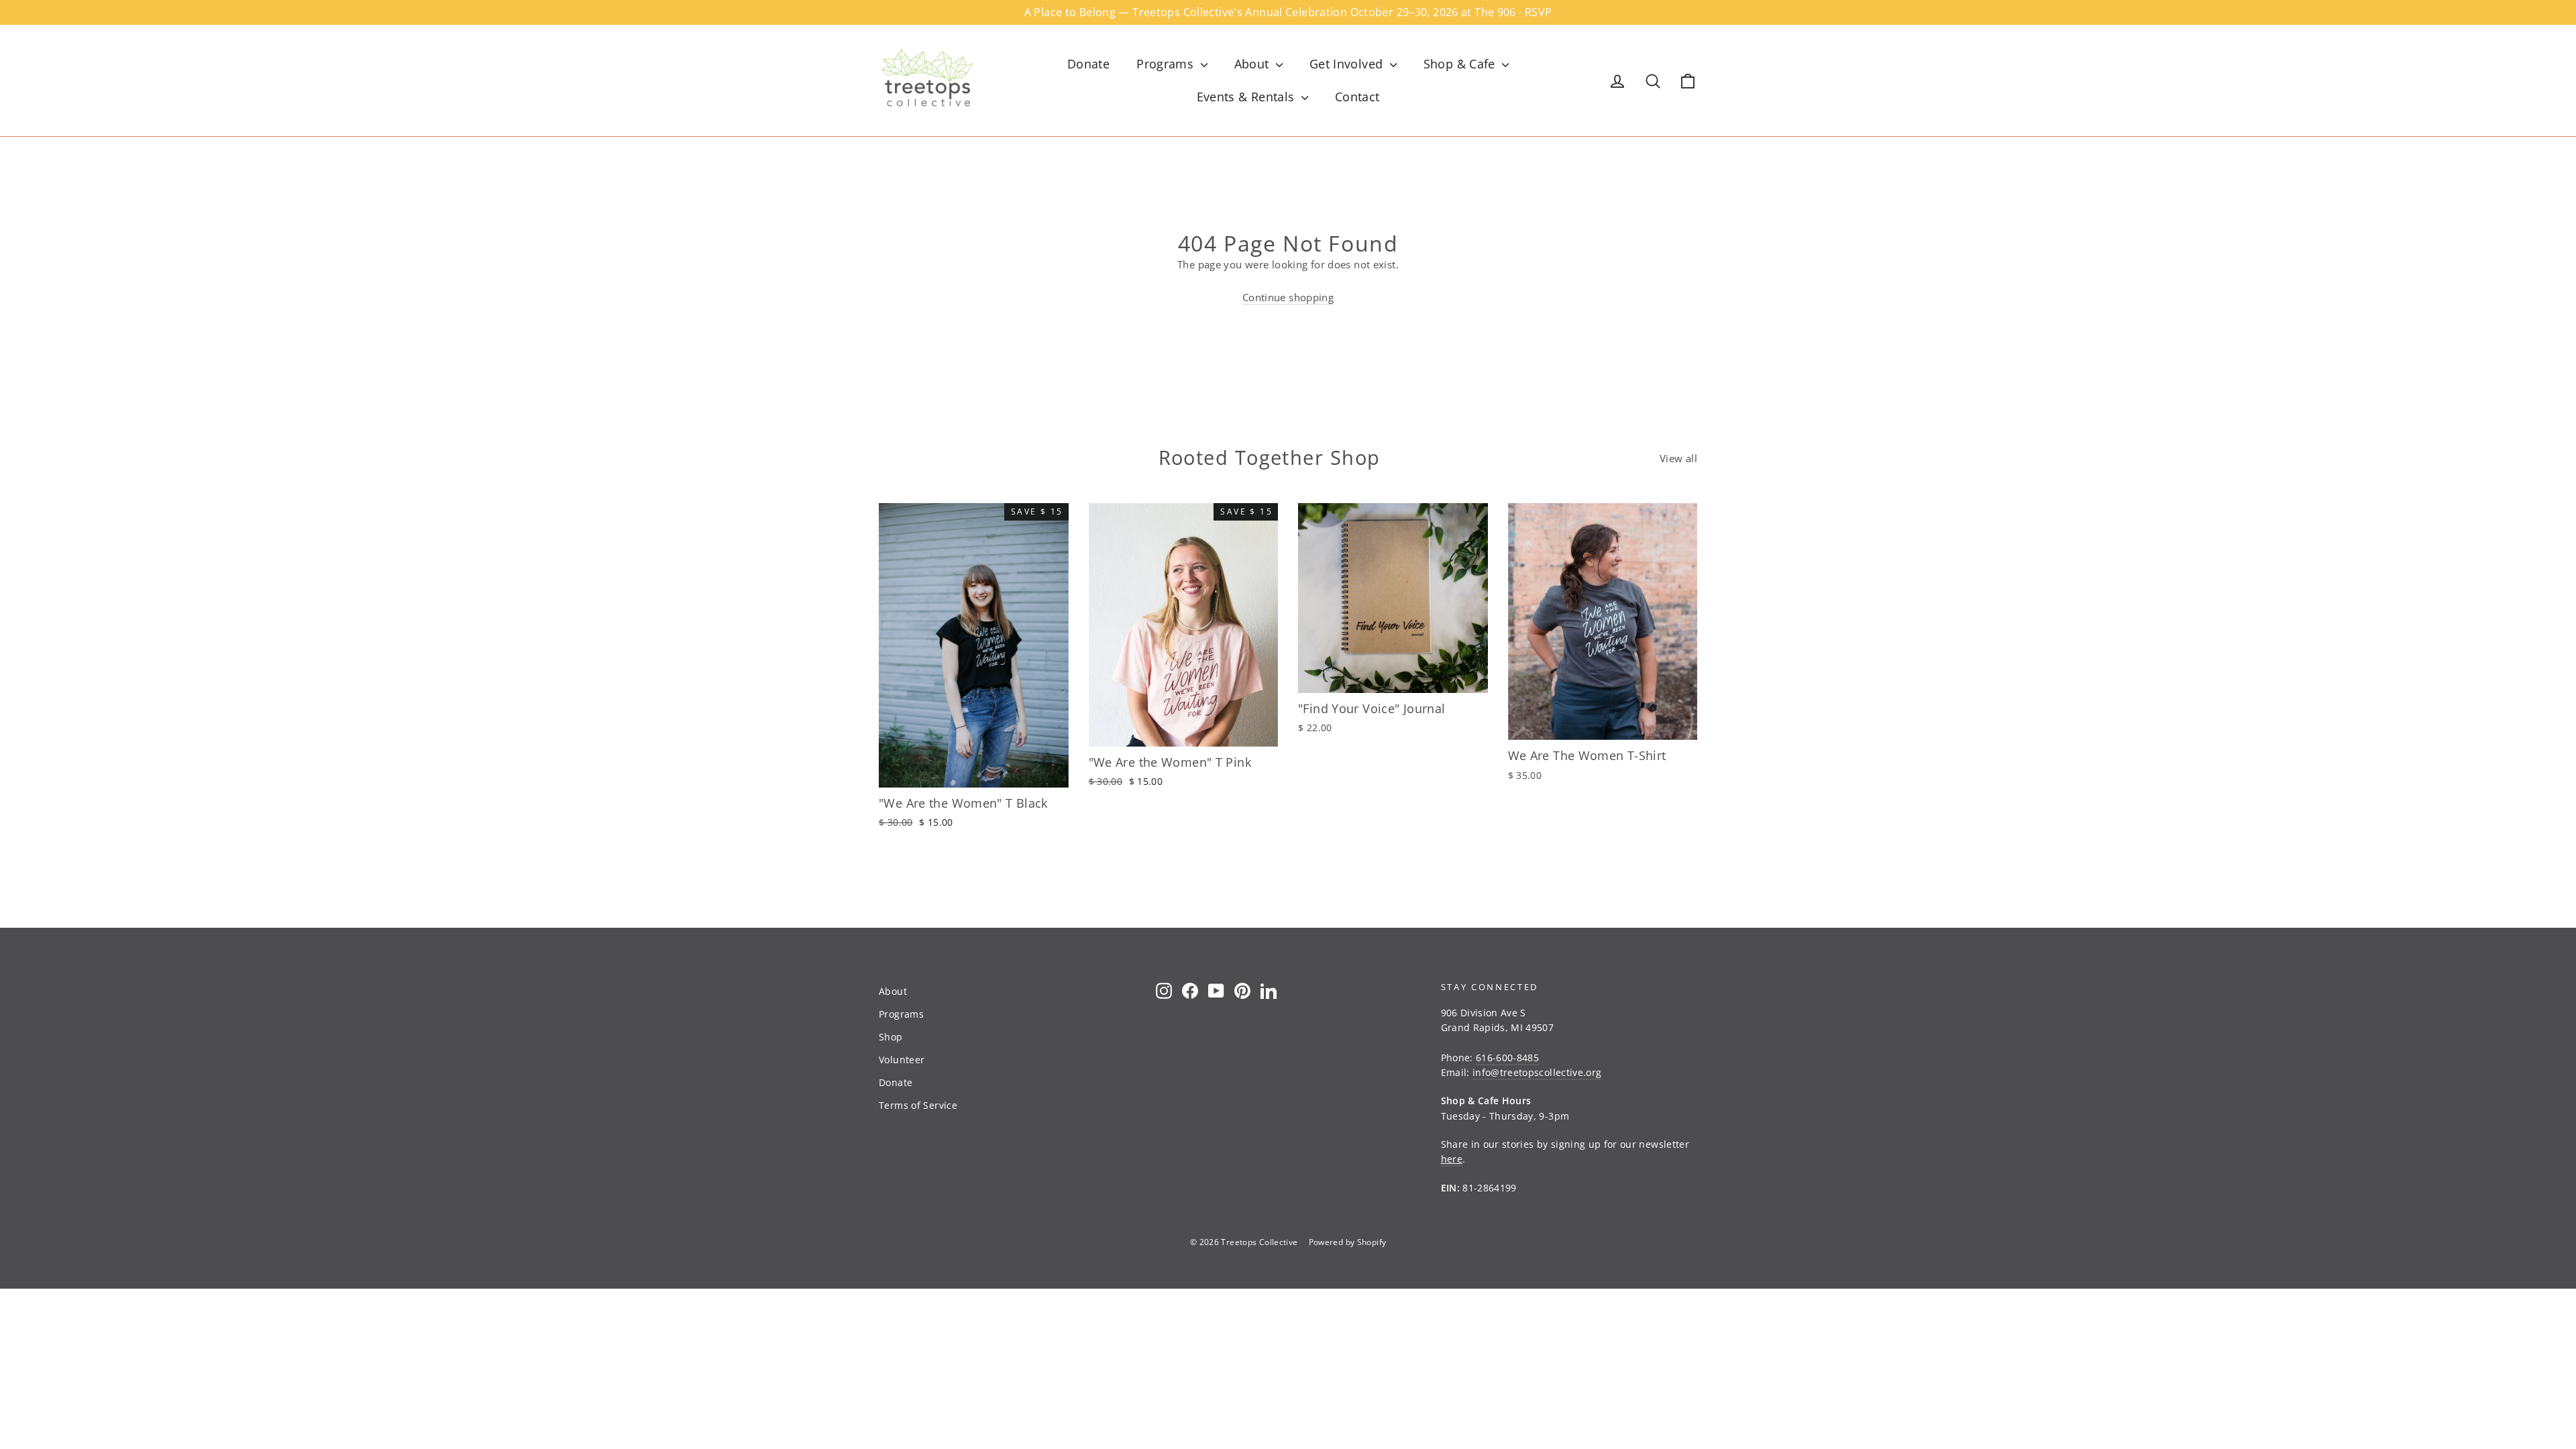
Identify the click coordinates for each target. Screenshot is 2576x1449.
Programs (1167, 64)
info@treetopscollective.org (1537, 1072)
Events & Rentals (1247, 97)
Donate (1088, 64)
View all (1678, 458)
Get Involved (1348, 64)
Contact (1357, 97)
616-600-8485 (1507, 1058)
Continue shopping (1288, 297)
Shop (891, 1037)
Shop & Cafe (1461, 64)
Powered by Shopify (1348, 1242)
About (1253, 64)
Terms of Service (918, 1105)
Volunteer (902, 1060)
